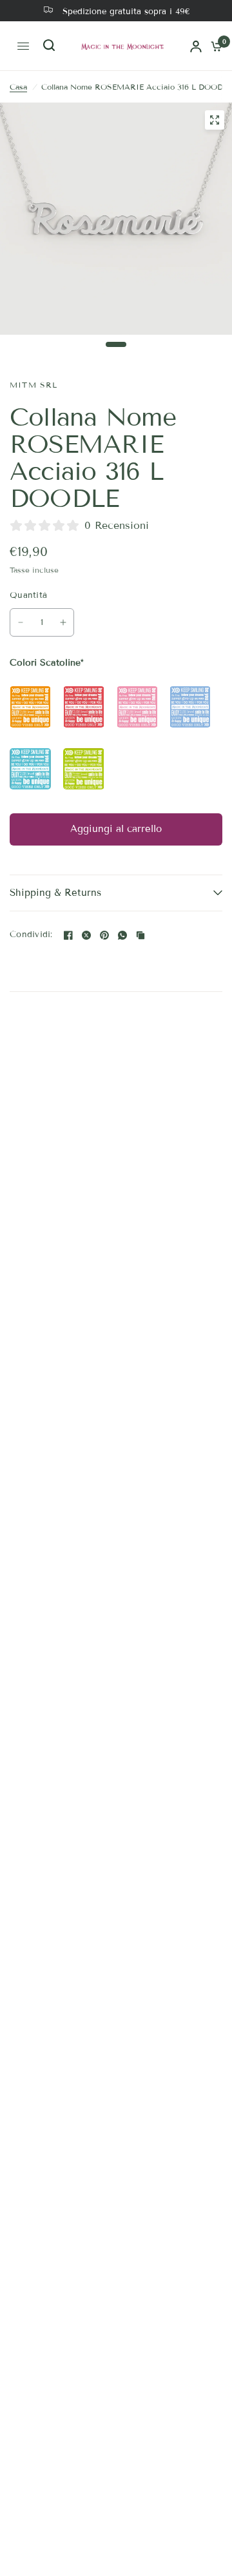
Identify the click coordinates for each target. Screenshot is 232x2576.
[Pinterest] (104, 935)
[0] (214, 46)
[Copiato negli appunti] (140, 935)
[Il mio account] (196, 46)
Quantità (28, 595)
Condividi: (31, 935)
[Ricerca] (47, 46)
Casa (18, 87)
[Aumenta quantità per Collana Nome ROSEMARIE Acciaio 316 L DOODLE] (63, 622)
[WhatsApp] (122, 935)
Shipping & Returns (55, 893)
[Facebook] (68, 935)
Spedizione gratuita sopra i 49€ (126, 12)
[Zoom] (215, 120)
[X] (86, 935)
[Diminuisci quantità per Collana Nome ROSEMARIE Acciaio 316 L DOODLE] (21, 622)
